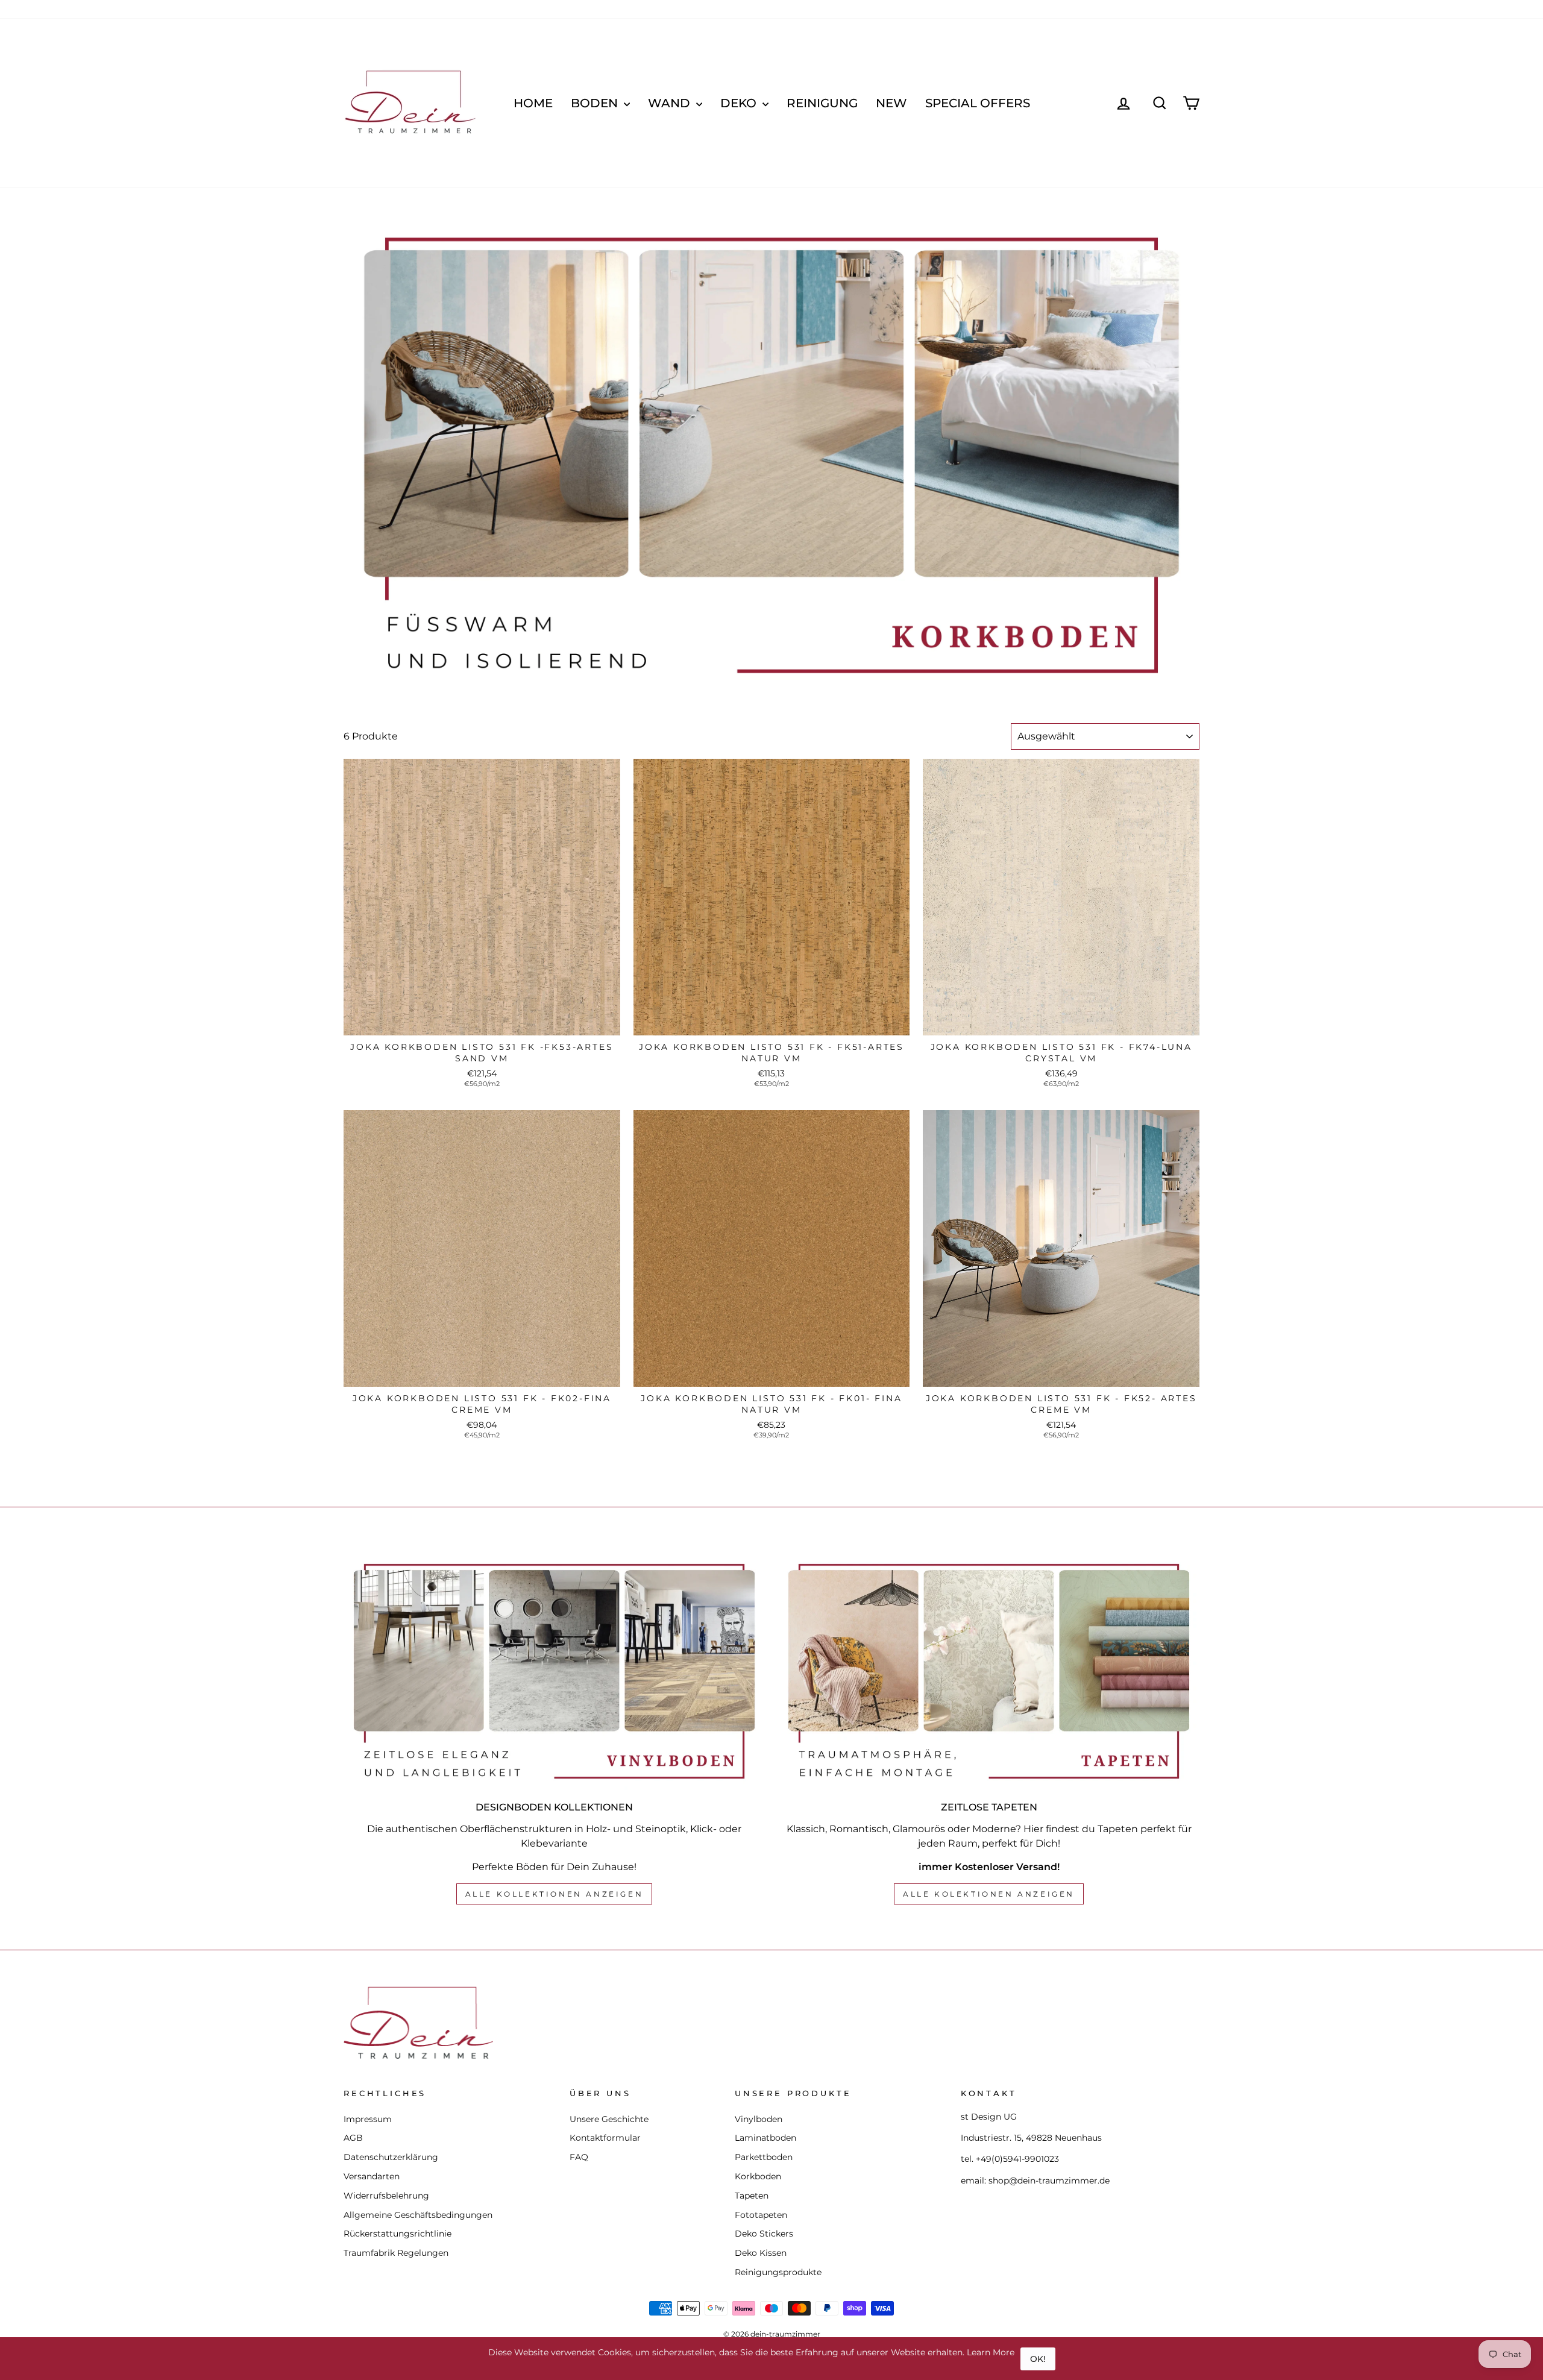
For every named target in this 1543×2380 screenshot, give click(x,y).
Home (533, 103)
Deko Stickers (764, 2234)
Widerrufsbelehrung (386, 2196)
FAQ (579, 2157)
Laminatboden (765, 2138)
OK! (1038, 2359)
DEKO (740, 103)
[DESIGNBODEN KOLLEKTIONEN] (554, 1671)
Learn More (991, 2352)
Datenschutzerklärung (391, 2157)
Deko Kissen (761, 2253)
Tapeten (752, 2196)
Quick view (482, 1022)
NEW (891, 103)
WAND (671, 103)
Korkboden (758, 2176)
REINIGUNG (822, 103)
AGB (353, 2138)
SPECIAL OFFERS (978, 103)
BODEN (596, 103)
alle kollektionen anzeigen (555, 1894)
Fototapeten (761, 2215)
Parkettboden (764, 2157)
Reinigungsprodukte (778, 2272)
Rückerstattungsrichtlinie (398, 2234)
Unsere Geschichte (609, 2119)
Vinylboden (759, 2119)
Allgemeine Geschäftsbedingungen (418, 2215)
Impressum (368, 2119)
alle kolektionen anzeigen (989, 1894)
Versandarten (372, 2176)
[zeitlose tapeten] (989, 1671)
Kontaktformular (605, 2138)
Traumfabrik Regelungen (396, 2253)
